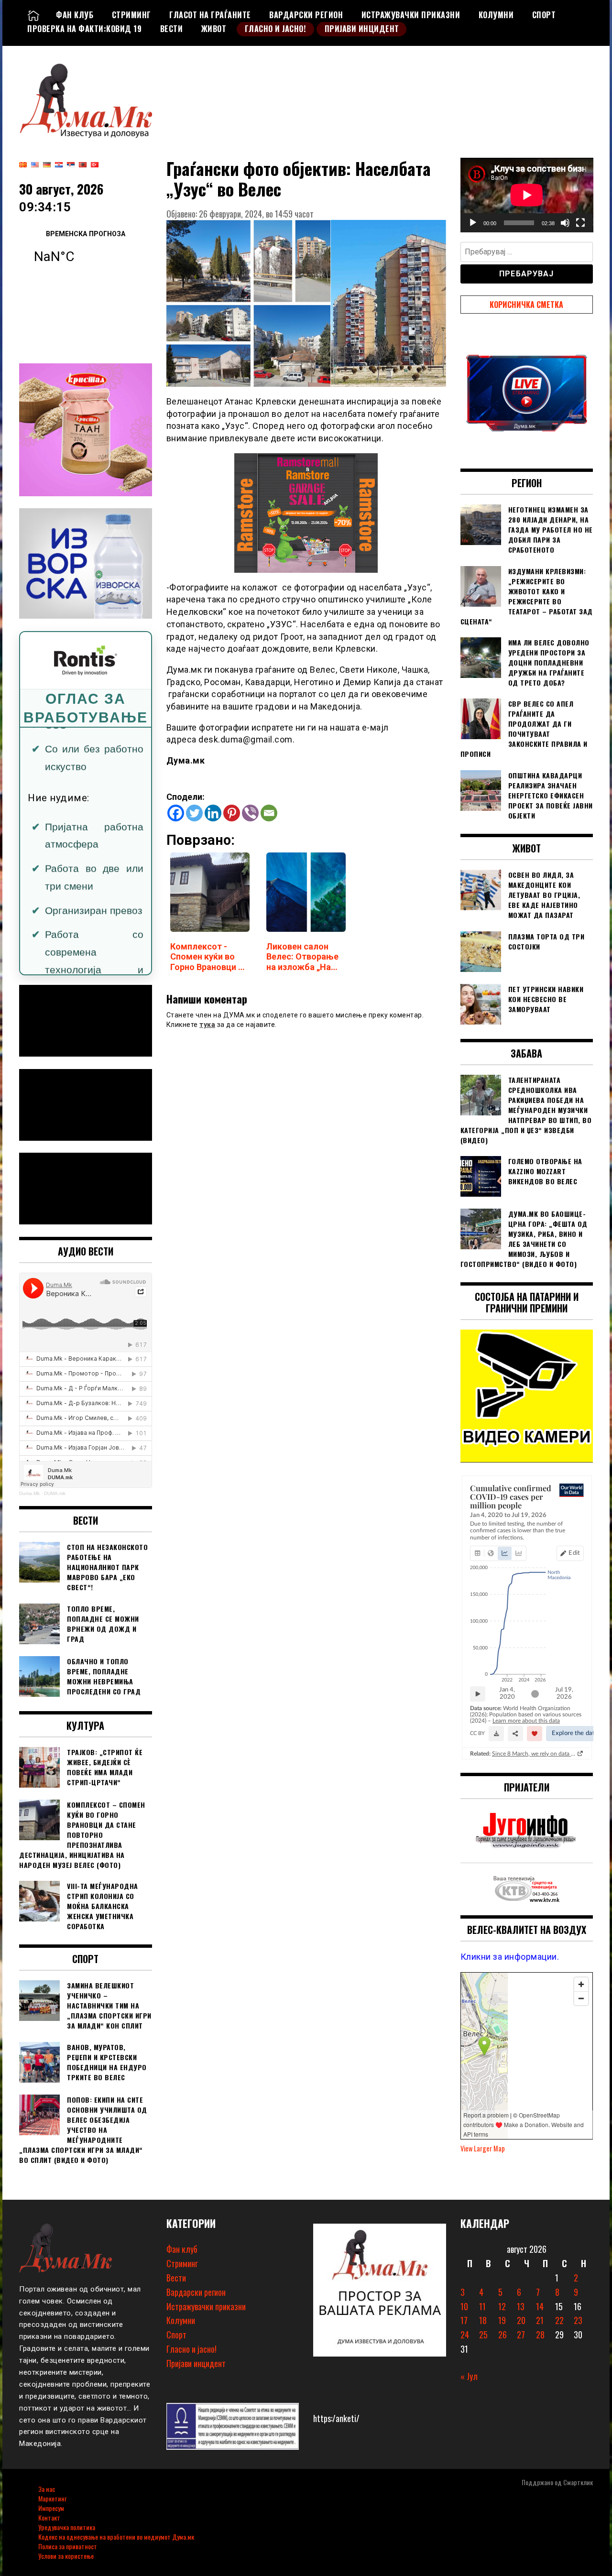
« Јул (469, 2376)
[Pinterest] (232, 813)
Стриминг (131, 15)
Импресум (51, 2508)
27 (521, 2335)
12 (502, 2306)
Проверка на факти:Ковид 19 (84, 29)
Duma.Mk (29, 1493)
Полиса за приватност (68, 2546)
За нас (47, 2489)
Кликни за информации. (510, 1957)
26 (503, 2335)
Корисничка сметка (526, 305)
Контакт (49, 2517)
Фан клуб (75, 15)
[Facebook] (176, 813)
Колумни (496, 15)
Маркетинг (52, 2498)
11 (482, 2306)
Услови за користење (66, 2556)
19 (502, 2320)
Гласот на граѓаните (210, 15)
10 (464, 2306)
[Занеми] (565, 223)
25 (483, 2335)
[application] (527, 195)
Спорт (544, 15)
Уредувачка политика (67, 2527)
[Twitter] (194, 813)
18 (483, 2320)
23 (578, 2320)
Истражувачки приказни (411, 15)
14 (540, 2306)
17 (464, 2320)
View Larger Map (483, 2148)
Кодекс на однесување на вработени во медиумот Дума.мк (116, 2537)
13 (521, 2306)
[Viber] (250, 813)
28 (540, 2335)
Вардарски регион (306, 15)
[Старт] (473, 223)
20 (521, 2320)
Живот (214, 29)
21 (540, 2320)
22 (559, 2320)
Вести (172, 29)
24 (465, 2335)
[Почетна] (33, 15)
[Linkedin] (213, 813)
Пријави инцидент (362, 29)
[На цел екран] (580, 223)
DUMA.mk (55, 1493)
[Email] (269, 813)
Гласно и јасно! (276, 29)
